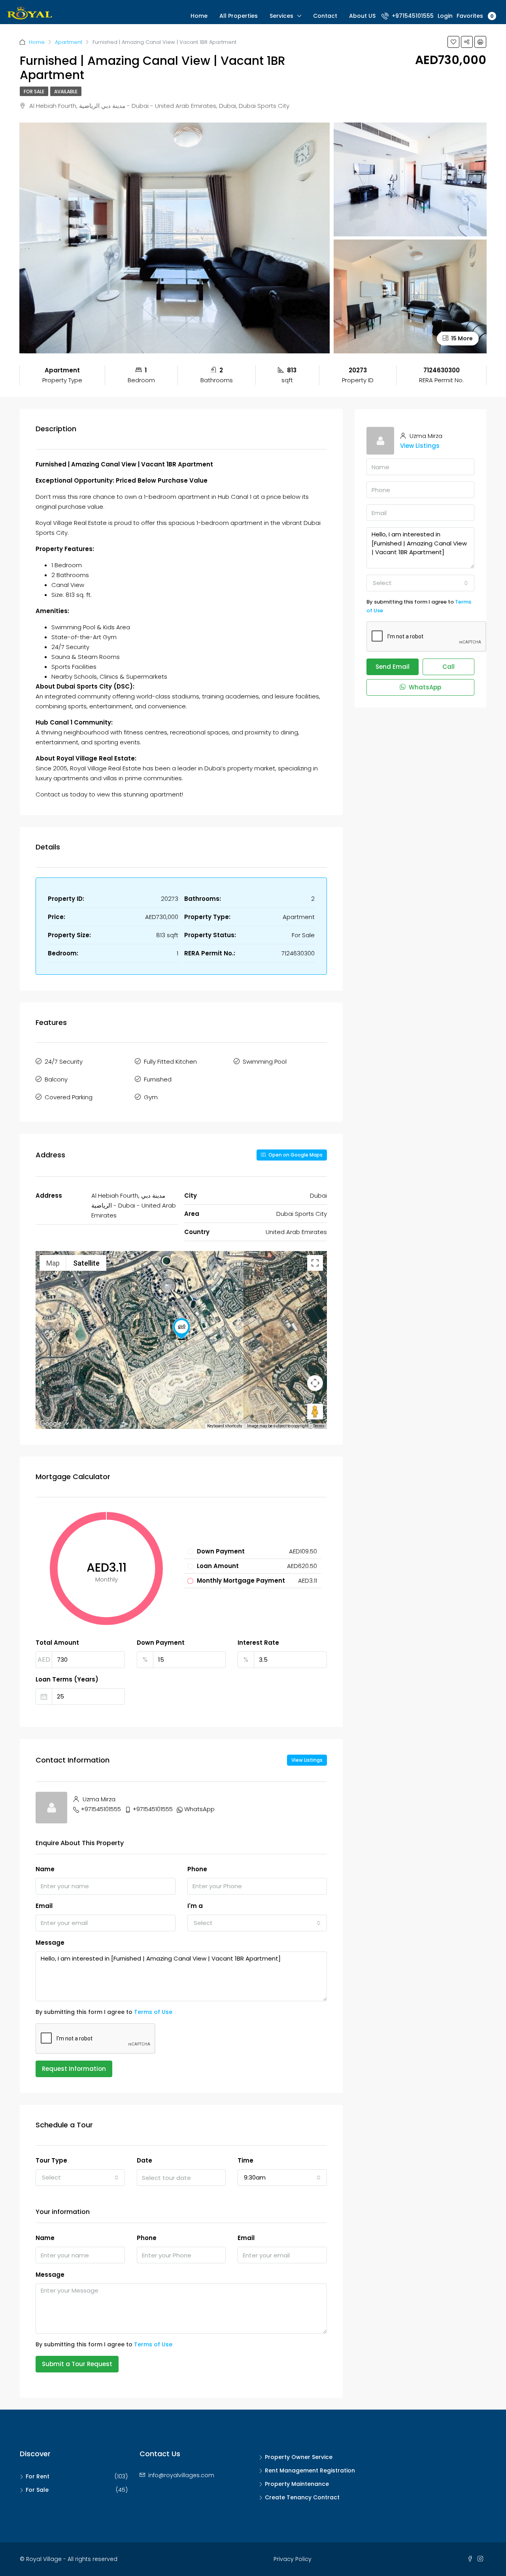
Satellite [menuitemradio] (86, 1263)
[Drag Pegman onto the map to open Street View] (315, 1412)
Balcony (56, 1079)
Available (66, 92)
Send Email (393, 667)
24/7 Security (64, 1062)
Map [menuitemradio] (53, 1263)
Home (199, 16)
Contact (325, 16)
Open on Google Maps (295, 1155)
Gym (151, 1097)
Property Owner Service (299, 2457)
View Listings (307, 1760)
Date (144, 2160)
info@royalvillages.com (181, 2475)
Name (45, 1869)
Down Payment (161, 1643)
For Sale (34, 92)
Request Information (74, 2069)
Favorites (475, 16)
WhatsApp (199, 1809)
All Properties (239, 16)
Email (44, 1906)
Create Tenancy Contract (302, 2497)
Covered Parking (69, 1097)
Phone (197, 1869)
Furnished (158, 1079)
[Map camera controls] (315, 1383)
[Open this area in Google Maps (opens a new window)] (51, 1424)
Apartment (69, 42)
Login (445, 16)
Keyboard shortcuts (225, 1426)
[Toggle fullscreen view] (315, 1263)
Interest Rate (258, 1643)
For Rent (38, 2476)
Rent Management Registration (310, 2470)
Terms (319, 1426)
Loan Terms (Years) (67, 1679)
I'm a (195, 1906)
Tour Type (51, 2160)
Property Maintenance (297, 2484)
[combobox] (257, 1923)
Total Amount (57, 1643)
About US (362, 16)
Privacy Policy (293, 2559)
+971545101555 (412, 16)
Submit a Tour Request (77, 2364)
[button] (181, 1329)
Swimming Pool (265, 1062)
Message (50, 1943)
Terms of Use (153, 2012)
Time (245, 2160)
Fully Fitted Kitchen (170, 1062)
